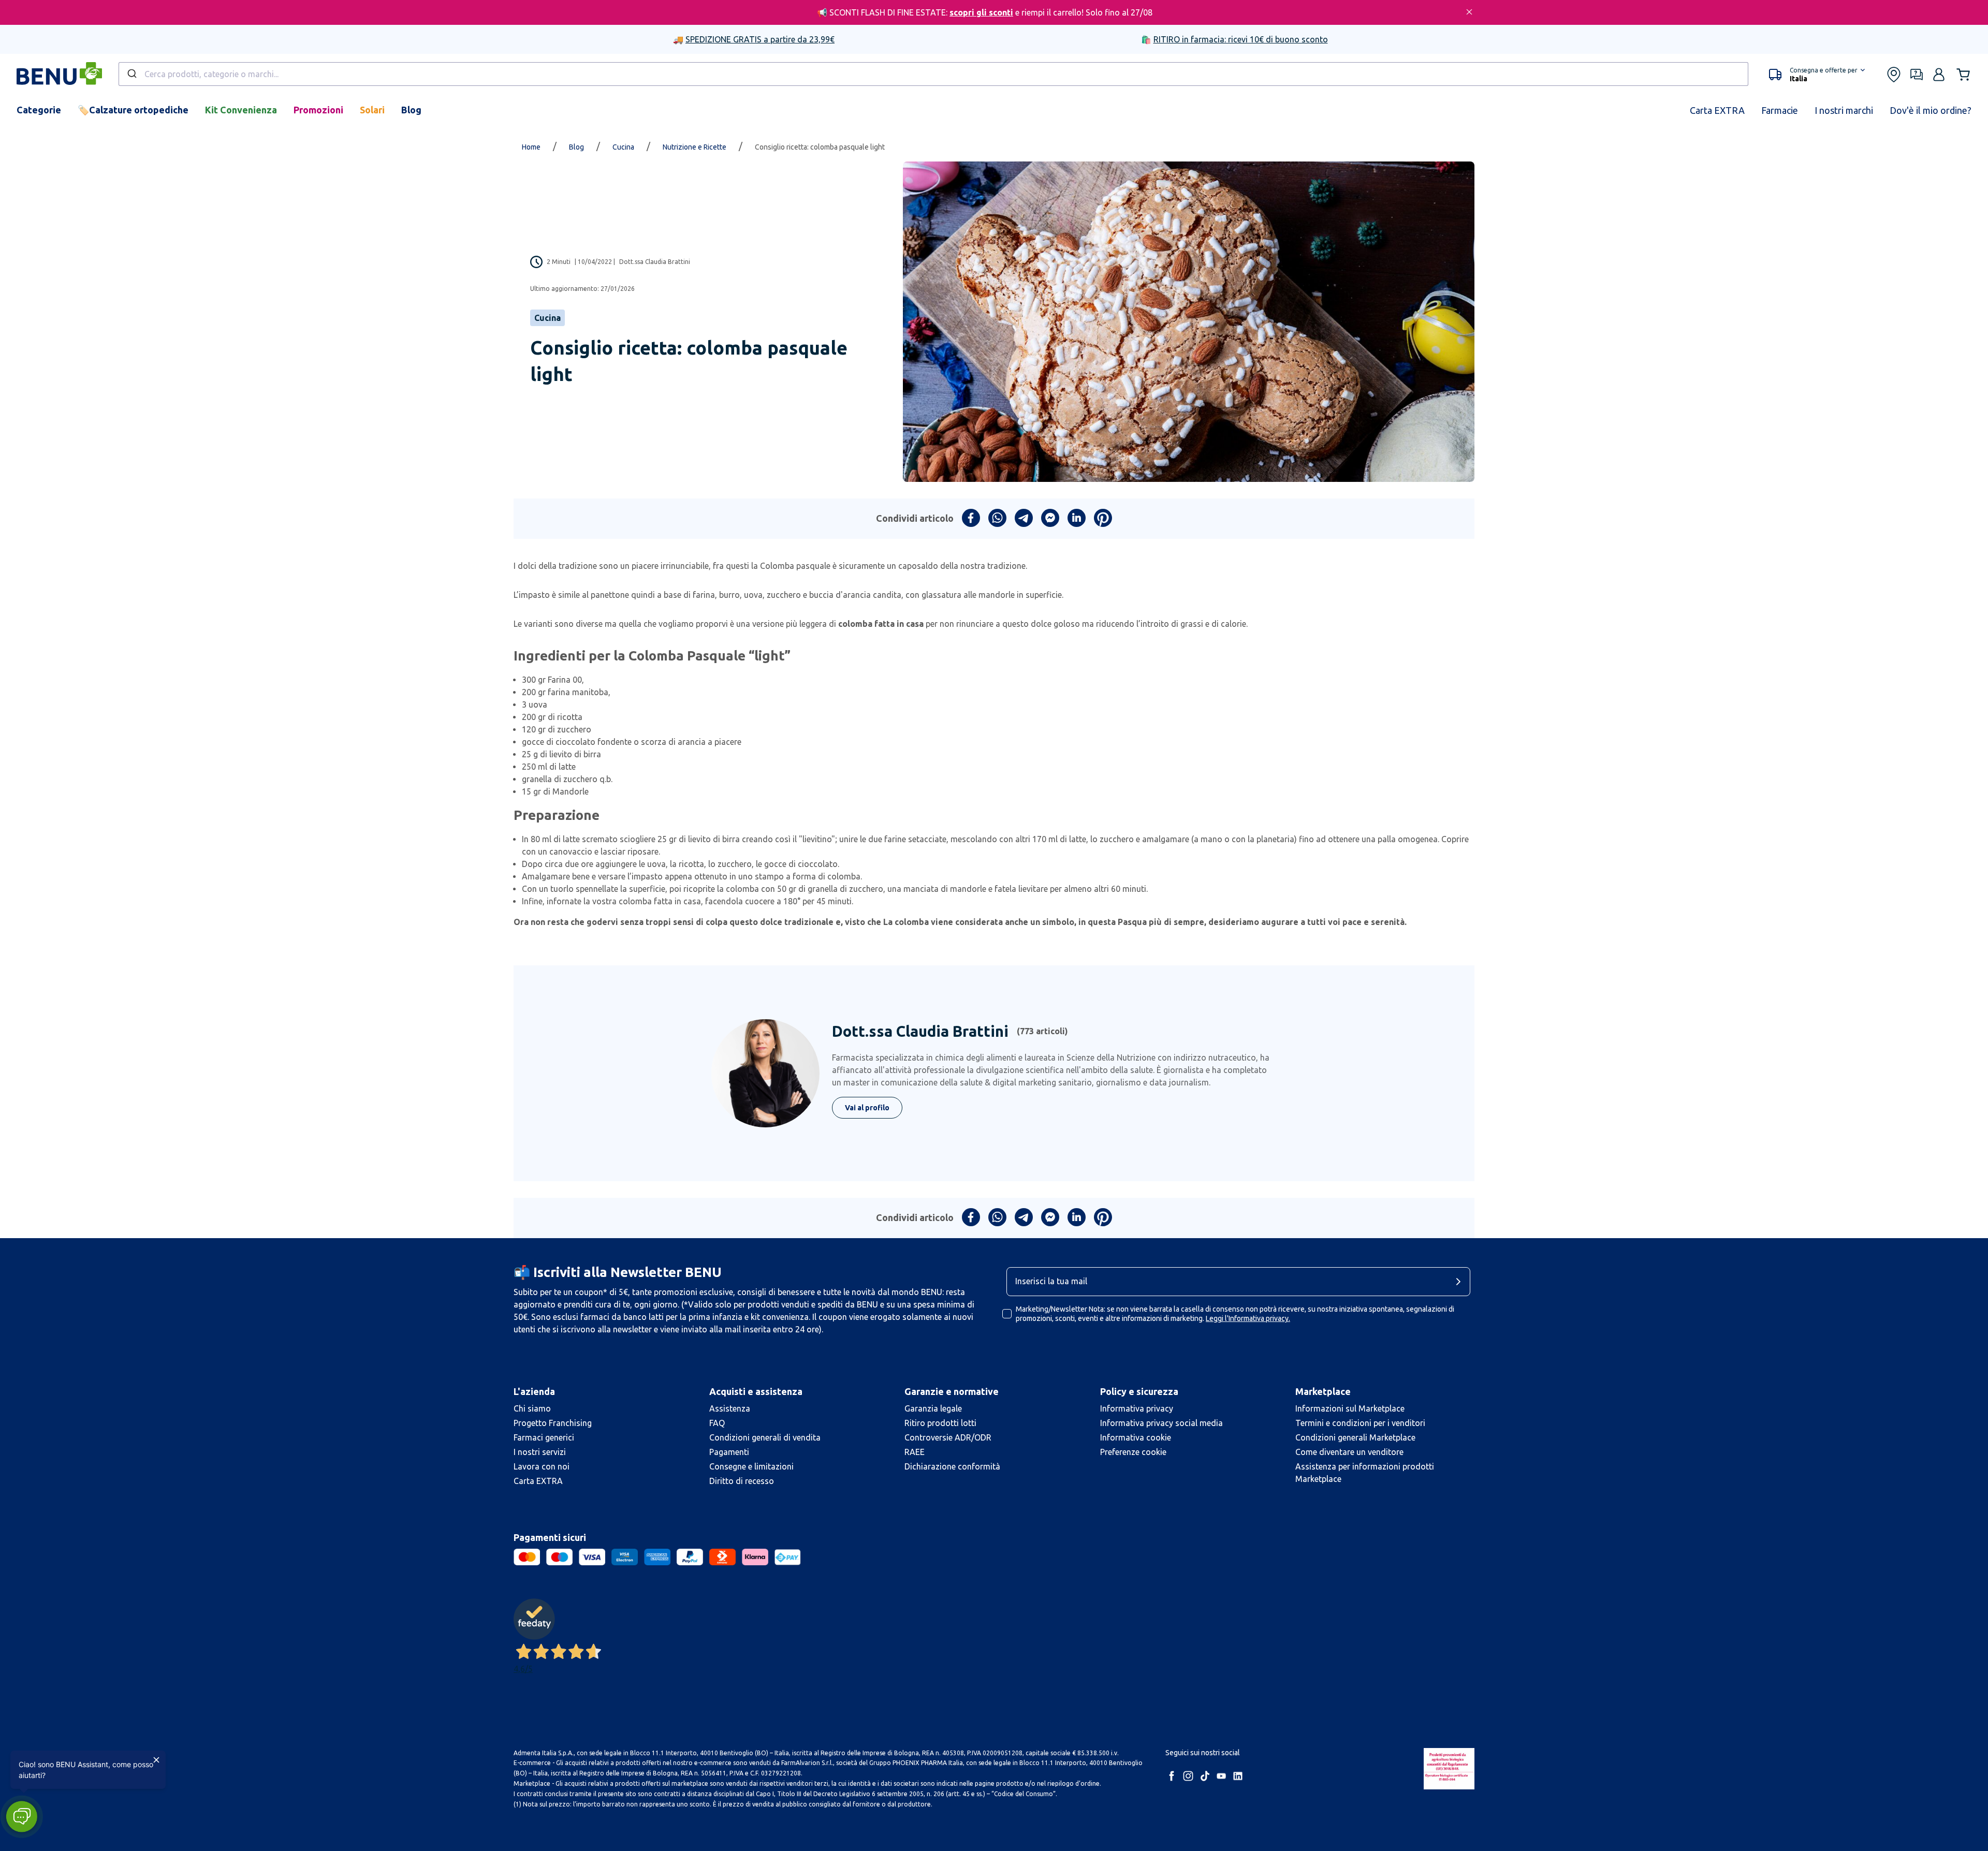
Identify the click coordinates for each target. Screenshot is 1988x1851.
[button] (21, 1817)
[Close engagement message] (156, 1760)
